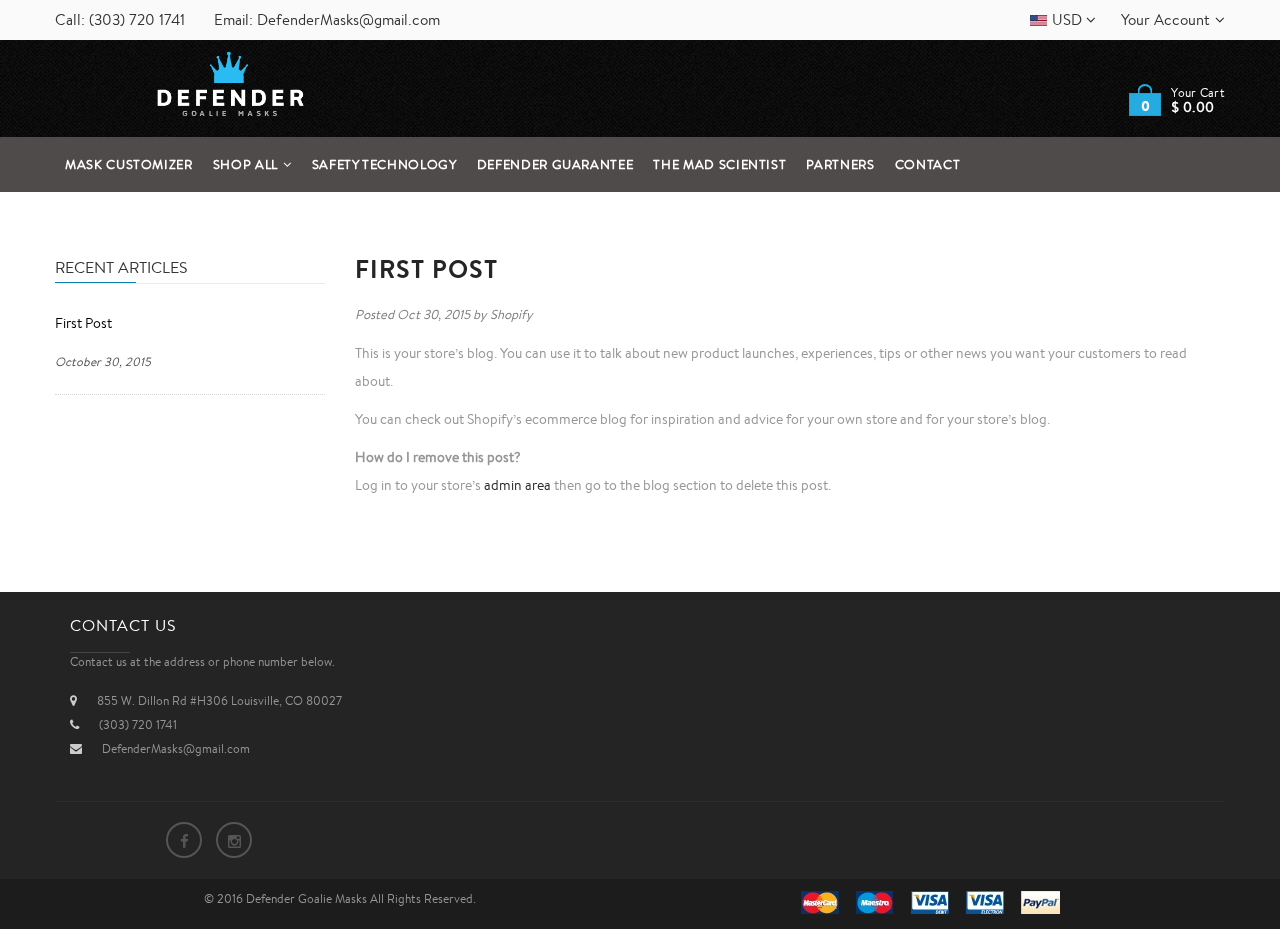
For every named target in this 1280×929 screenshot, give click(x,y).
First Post (83, 323)
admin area (517, 485)
